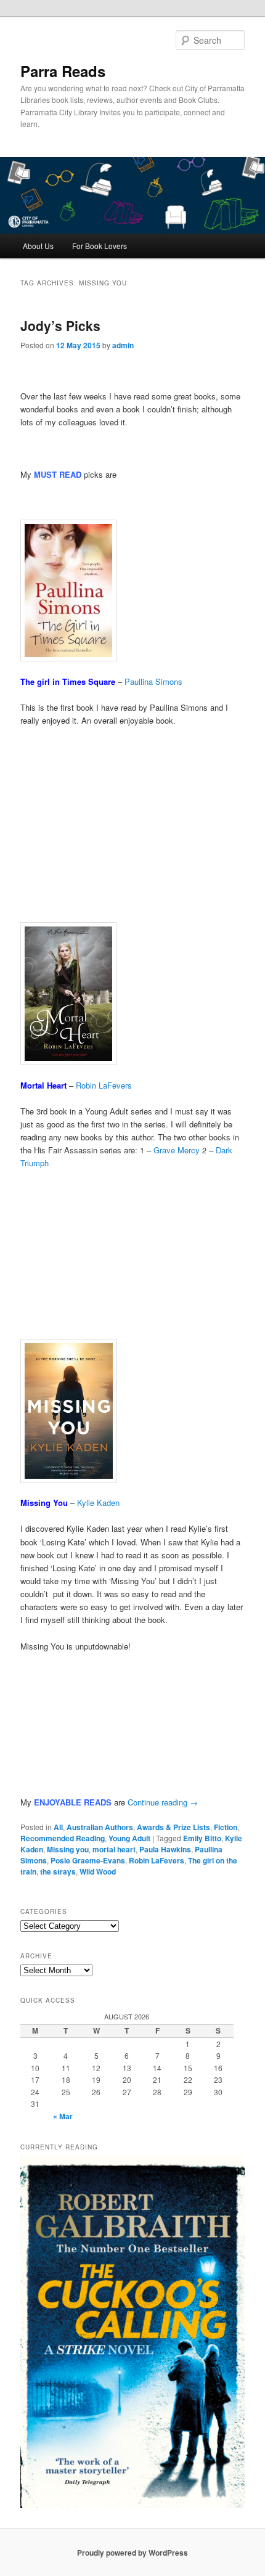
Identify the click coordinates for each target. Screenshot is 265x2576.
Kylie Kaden (98, 1503)
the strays (58, 1871)
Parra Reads (63, 71)
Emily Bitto (202, 1838)
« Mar (63, 2116)
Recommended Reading (63, 1838)
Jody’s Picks (60, 325)
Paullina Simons (153, 681)
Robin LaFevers (104, 1085)
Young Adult (129, 1838)
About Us (38, 246)
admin (123, 345)
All (58, 1827)
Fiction (226, 1827)
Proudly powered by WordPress (132, 2553)
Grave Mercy (177, 1150)
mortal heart (114, 1849)
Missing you (68, 1849)
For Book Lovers (100, 246)
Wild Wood (98, 1871)
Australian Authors (100, 1827)
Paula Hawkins (165, 1849)
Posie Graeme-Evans (88, 1860)
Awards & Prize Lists (173, 1827)
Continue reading (163, 1802)
